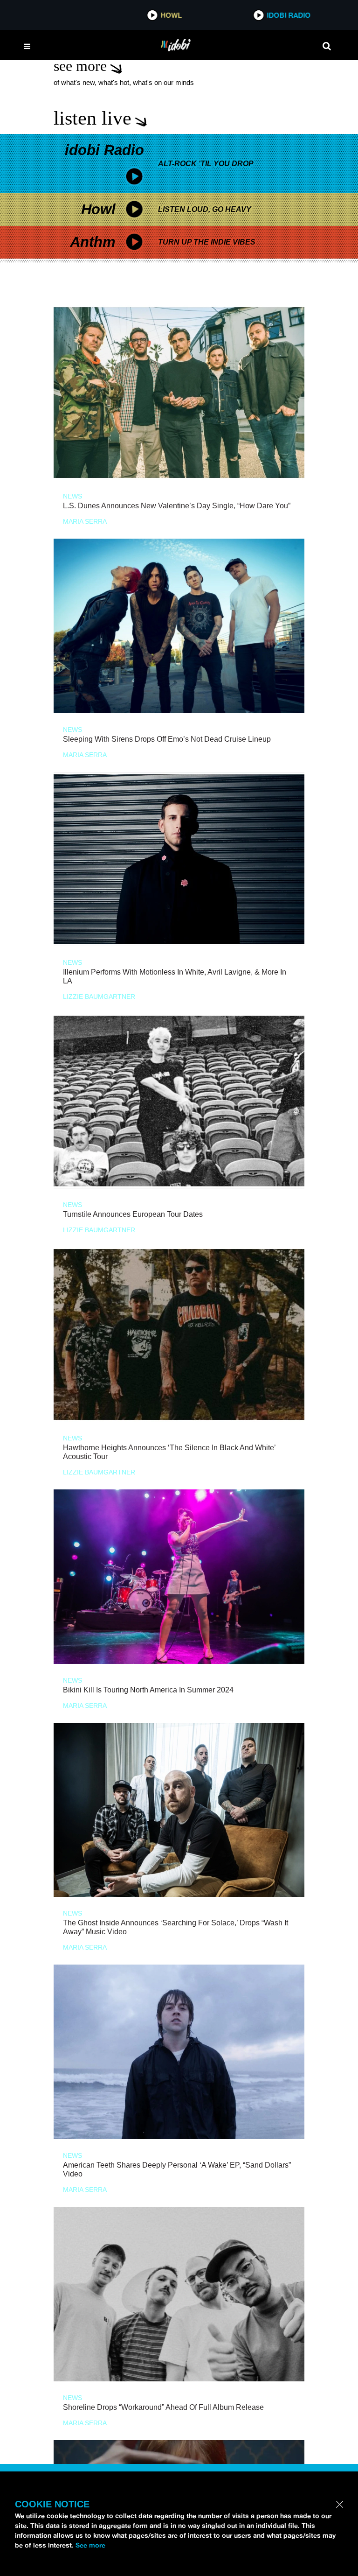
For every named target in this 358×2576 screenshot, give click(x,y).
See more (90, 2545)
